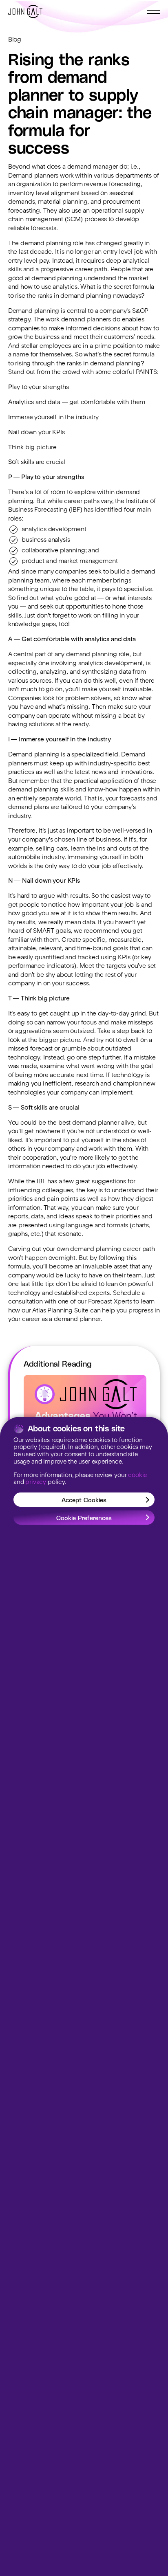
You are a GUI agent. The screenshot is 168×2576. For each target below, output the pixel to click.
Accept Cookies (84, 1500)
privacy (36, 1483)
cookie (137, 1476)
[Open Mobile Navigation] (153, 12)
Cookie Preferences (84, 1518)
